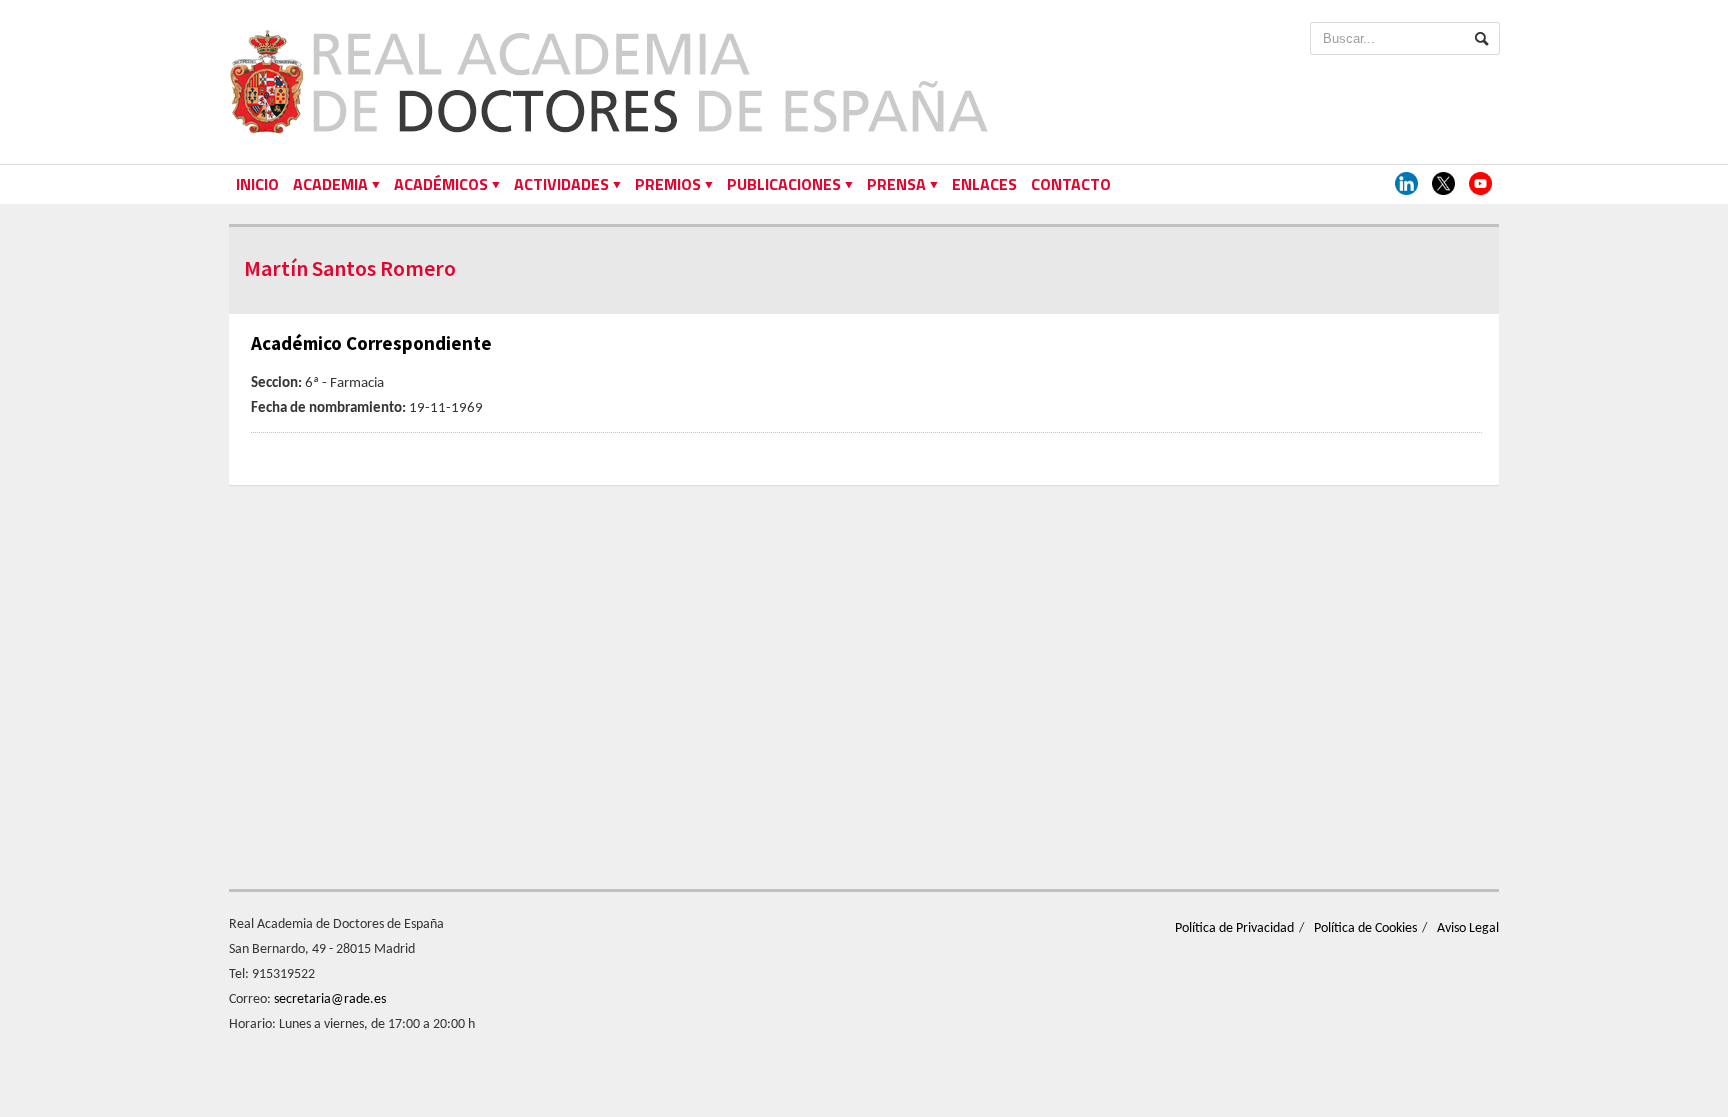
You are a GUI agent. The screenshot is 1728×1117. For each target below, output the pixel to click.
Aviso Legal (1468, 928)
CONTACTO (1071, 184)
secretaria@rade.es (330, 999)
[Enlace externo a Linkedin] (1406, 184)
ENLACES (984, 184)
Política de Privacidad (1234, 928)
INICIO (257, 184)
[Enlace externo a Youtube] (1480, 184)
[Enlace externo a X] (1443, 184)
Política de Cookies (1365, 928)
